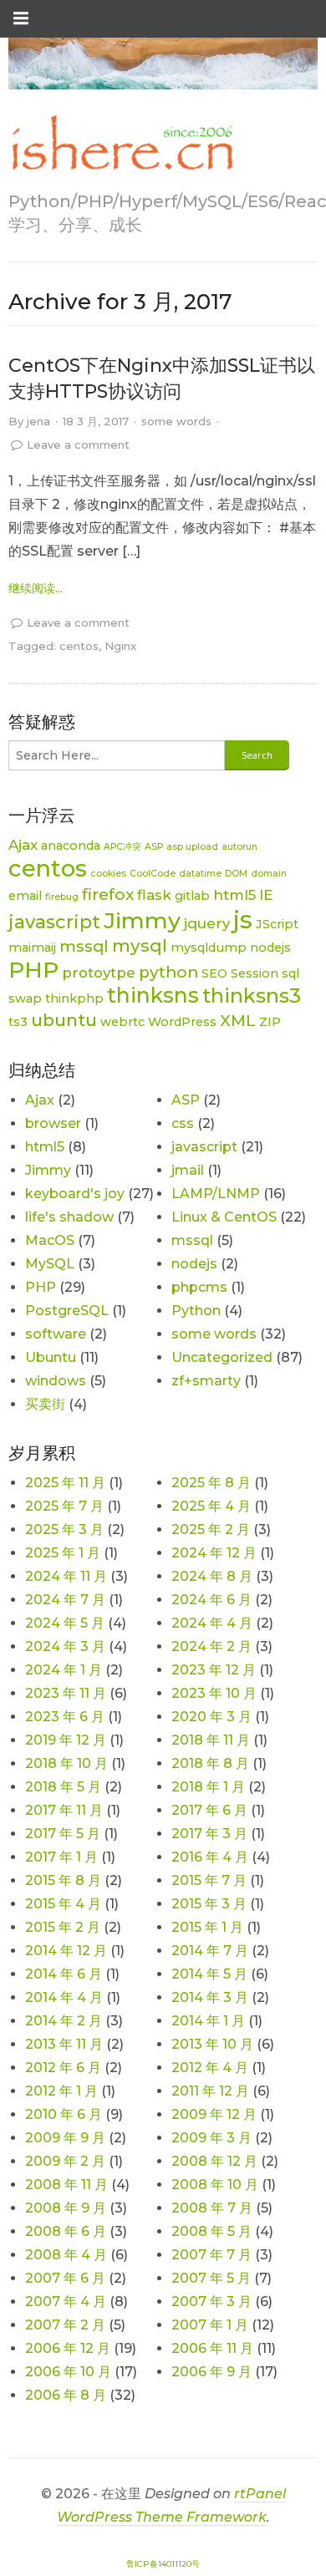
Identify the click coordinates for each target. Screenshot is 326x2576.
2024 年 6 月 (211, 1600)
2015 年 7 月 (209, 1880)
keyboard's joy (75, 1194)
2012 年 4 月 (210, 2068)
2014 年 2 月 (64, 2021)
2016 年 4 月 (210, 1857)
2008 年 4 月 (66, 2255)
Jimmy (142, 920)
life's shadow (69, 1217)
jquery (207, 923)
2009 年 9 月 (65, 2138)
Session (255, 973)
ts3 (18, 1022)
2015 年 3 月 (209, 1904)
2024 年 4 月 (212, 1623)
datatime (200, 874)
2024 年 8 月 (212, 1576)
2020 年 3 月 (211, 1717)
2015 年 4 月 (63, 1904)
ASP (154, 847)
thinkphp (74, 998)
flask (154, 895)
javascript (54, 922)
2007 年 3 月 (211, 2302)
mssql (84, 946)
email (25, 896)
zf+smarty (206, 1381)
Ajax (23, 845)
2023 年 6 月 (65, 1717)
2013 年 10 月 (212, 2044)
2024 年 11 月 (66, 1576)
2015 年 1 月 (207, 1927)
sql (290, 973)
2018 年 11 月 (211, 1740)
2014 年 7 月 (210, 1951)
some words (176, 421)
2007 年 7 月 (211, 2255)
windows (56, 1381)
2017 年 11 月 (64, 1810)
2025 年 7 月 (64, 1506)
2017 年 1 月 (61, 1857)
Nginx (120, 646)
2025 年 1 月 (63, 1553)
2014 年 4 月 (64, 1997)
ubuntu (64, 1020)
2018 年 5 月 (63, 1787)
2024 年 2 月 (211, 1646)
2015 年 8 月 (63, 1880)
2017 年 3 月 (209, 1834)
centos (79, 646)
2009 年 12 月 (214, 2114)
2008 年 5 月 (211, 2231)
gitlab (192, 896)
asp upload (192, 847)
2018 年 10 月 (66, 1763)
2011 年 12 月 (210, 2091)
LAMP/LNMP (216, 1194)
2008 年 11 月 (66, 2185)
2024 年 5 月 (65, 1623)
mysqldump (209, 948)
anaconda (71, 846)
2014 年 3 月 (210, 1997)
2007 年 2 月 (65, 2325)
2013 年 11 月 (64, 2044)
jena (38, 421)
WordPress (182, 1022)
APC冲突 (122, 847)
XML (238, 1021)
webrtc (122, 1022)
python (168, 972)
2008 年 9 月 (66, 2208)
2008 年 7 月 (212, 2208)
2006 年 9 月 (211, 2372)
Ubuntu (51, 1357)
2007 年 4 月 (66, 2302)
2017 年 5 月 (63, 1834)
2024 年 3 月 (65, 1646)
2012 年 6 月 (63, 2068)
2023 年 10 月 (214, 1693)
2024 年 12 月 (214, 1553)
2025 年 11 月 (65, 1483)
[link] (121, 144)
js (243, 920)
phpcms (199, 1287)
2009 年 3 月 (211, 2138)
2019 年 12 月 (66, 1740)
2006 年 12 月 (68, 2348)
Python (196, 1311)
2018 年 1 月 (208, 1787)
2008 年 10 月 (215, 2185)
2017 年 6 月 (209, 1810)
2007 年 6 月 (65, 2278)
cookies (108, 874)
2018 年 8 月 (210, 1763)
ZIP (270, 1022)
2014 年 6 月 (64, 1974)
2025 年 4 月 (211, 1506)
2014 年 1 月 (208, 2021)
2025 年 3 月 (64, 1529)
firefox (108, 894)
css (183, 1123)
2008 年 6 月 (66, 2231)
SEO (214, 973)
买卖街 (45, 1404)
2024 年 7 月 (65, 1600)
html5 (234, 895)
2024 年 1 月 (64, 1670)
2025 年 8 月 (211, 1483)
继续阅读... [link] (36, 588)
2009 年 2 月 (65, 2161)
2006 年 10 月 (68, 2372)
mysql (140, 945)
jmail (188, 1170)
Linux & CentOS (224, 1217)
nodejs (270, 948)
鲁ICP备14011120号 (163, 2564)
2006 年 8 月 (66, 2395)
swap (25, 998)
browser (53, 1123)
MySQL (50, 1264)
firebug (62, 897)
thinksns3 (252, 996)
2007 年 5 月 (211, 2278)
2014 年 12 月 (66, 1951)
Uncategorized (222, 1357)
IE (266, 895)
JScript (277, 924)
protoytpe (99, 973)
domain (269, 874)
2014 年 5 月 (209, 1974)
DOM (236, 874)
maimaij (32, 948)
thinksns (153, 995)
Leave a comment (78, 445)
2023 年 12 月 (214, 1670)
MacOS (50, 1240)
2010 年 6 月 (64, 2114)
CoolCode (153, 874)
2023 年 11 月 (66, 1693)
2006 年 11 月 (212, 2348)
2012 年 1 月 (61, 2091)
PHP (33, 970)
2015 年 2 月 (63, 1927)
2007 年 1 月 (210, 2325)
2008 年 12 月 (214, 2161)
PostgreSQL (67, 1311)
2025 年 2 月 (211, 1529)
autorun (239, 847)
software (56, 1334)
